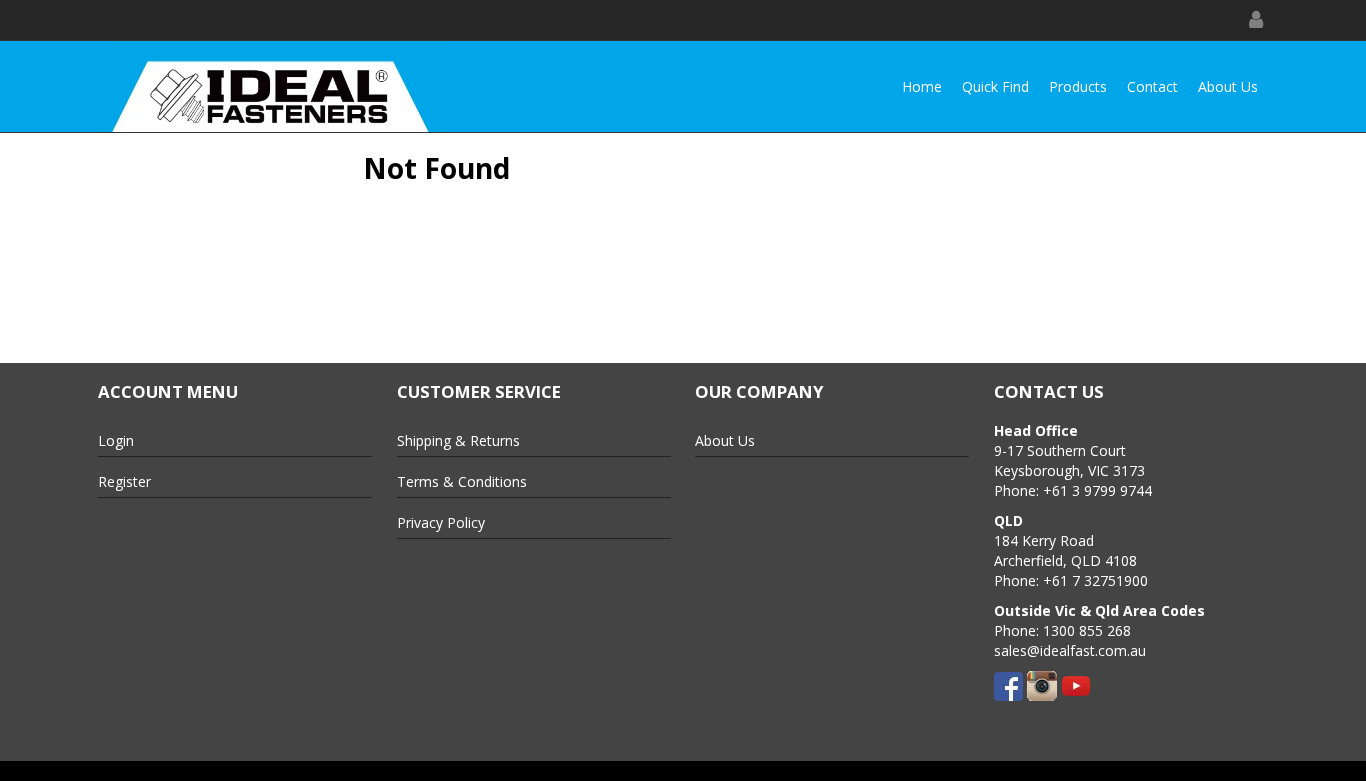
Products (1078, 86)
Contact (1152, 86)
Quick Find (995, 86)
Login (116, 440)
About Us (1228, 86)
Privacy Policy (441, 522)
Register (124, 481)
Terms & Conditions (462, 481)
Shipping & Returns (458, 440)
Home (922, 86)
